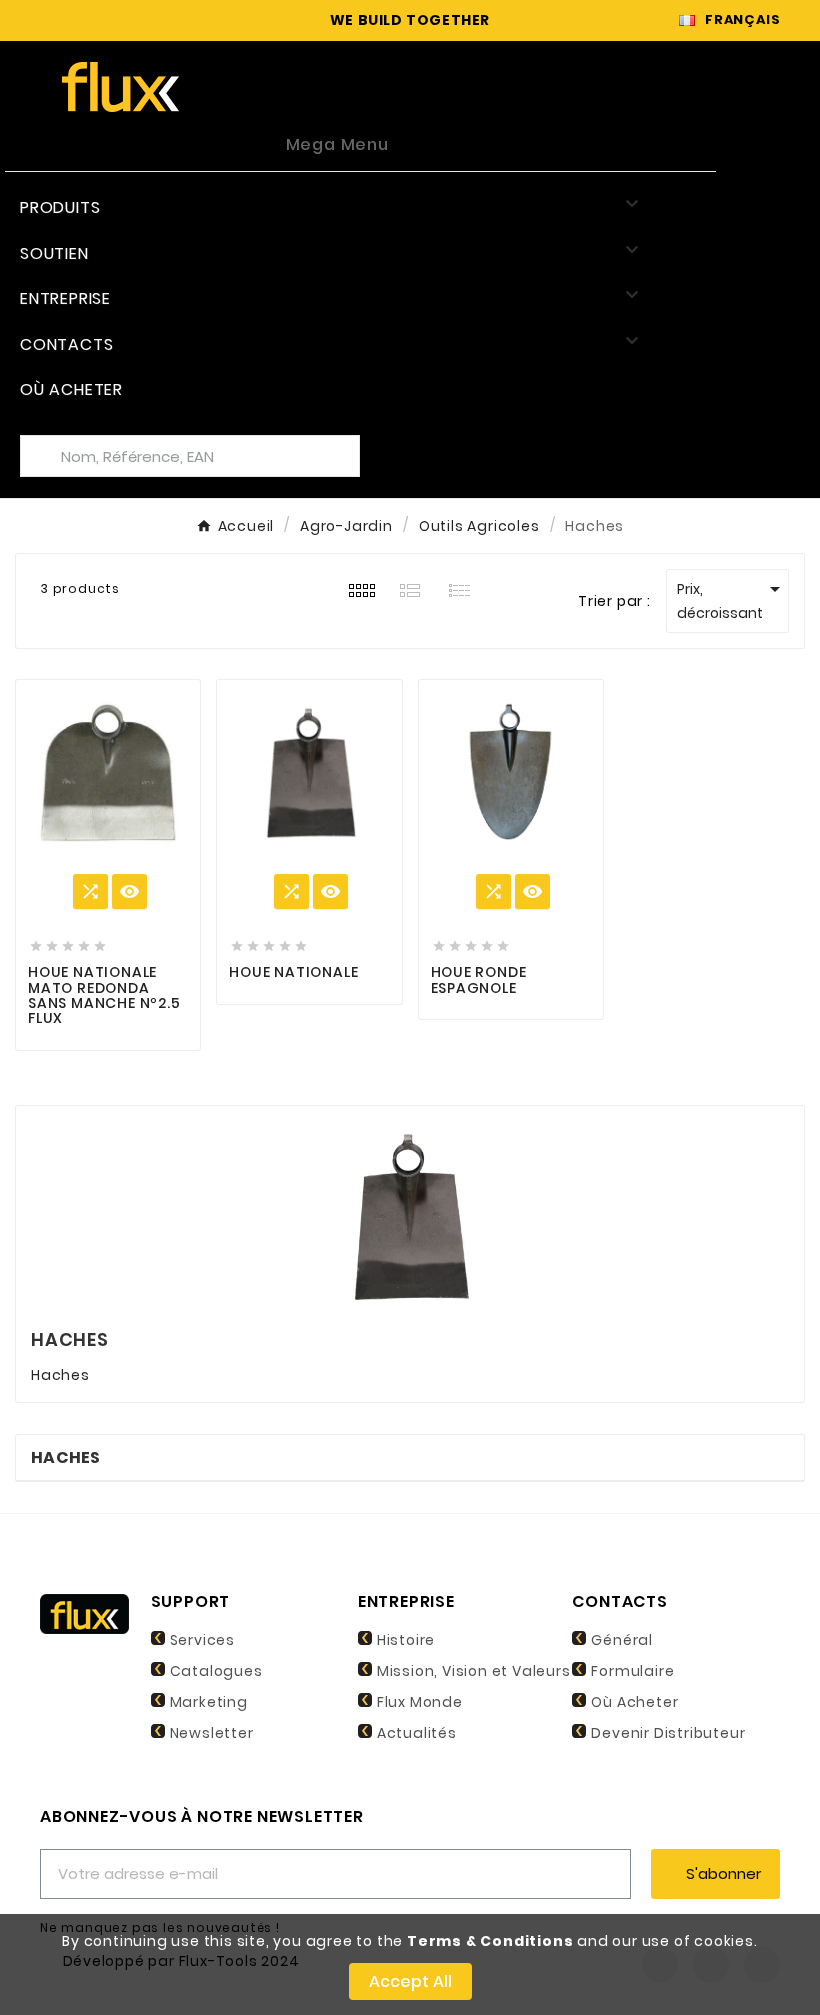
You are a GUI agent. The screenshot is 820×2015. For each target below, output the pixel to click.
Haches (66, 1457)
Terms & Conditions (490, 1941)
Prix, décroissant (732, 600)
